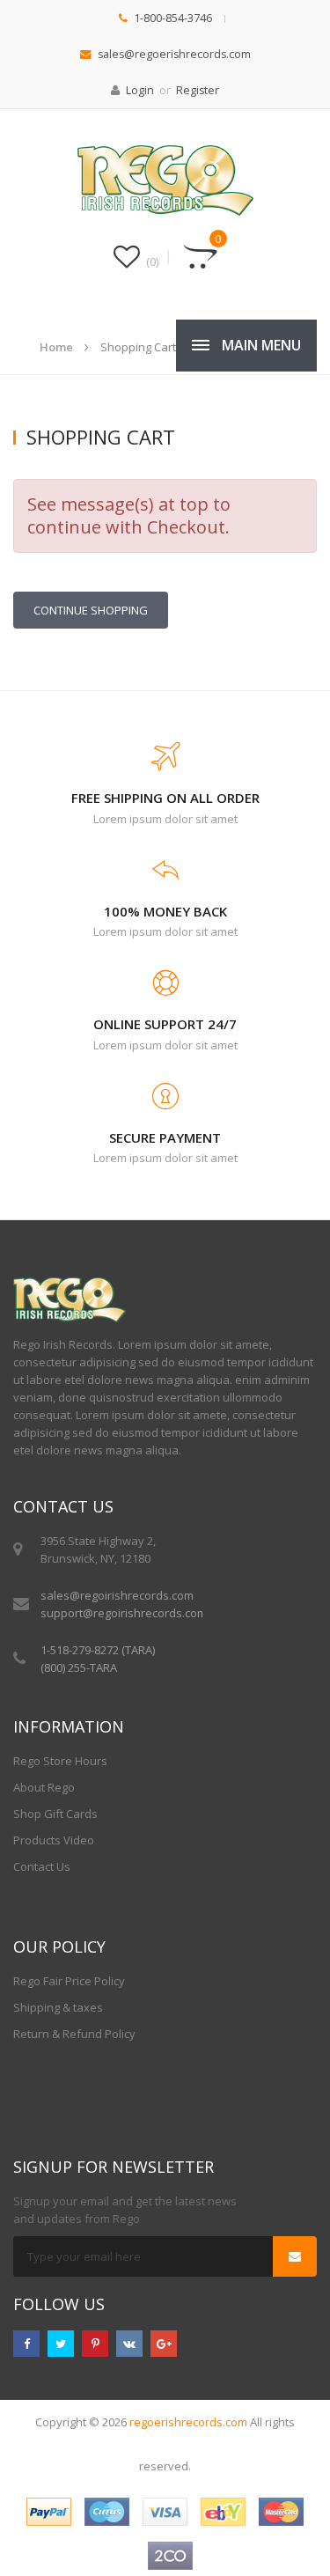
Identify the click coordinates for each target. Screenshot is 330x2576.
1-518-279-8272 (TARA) (98, 1650)
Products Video (54, 1840)
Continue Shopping (91, 610)
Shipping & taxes (58, 2007)
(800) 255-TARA (79, 1667)
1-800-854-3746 (173, 18)
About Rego (44, 1787)
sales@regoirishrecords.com (117, 1595)
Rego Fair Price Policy (69, 1981)
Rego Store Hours (60, 1761)
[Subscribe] (295, 2256)
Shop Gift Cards (55, 1814)
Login (140, 90)
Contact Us (42, 1866)
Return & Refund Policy (74, 2034)
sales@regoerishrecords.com (174, 54)
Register (198, 90)
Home (56, 347)
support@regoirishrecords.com (124, 1613)
